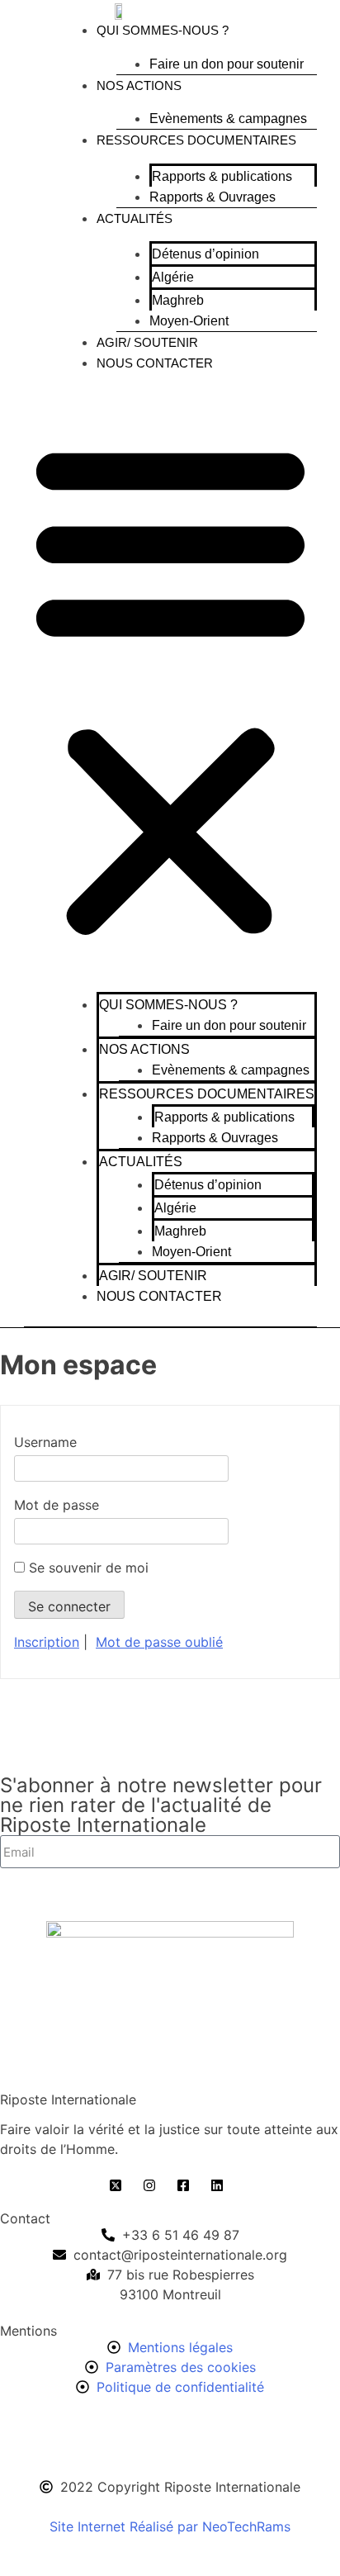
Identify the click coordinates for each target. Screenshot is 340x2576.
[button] (170, 686)
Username (45, 1442)
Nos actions (139, 85)
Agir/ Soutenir (147, 342)
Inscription (47, 1642)
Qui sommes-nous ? (163, 30)
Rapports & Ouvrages (212, 197)
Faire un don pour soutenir (227, 64)
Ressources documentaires (196, 140)
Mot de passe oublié (159, 1642)
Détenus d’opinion (205, 254)
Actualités (135, 218)
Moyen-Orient (189, 321)
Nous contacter (155, 363)
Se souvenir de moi (87, 1568)
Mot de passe (57, 1505)
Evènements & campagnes (228, 119)
